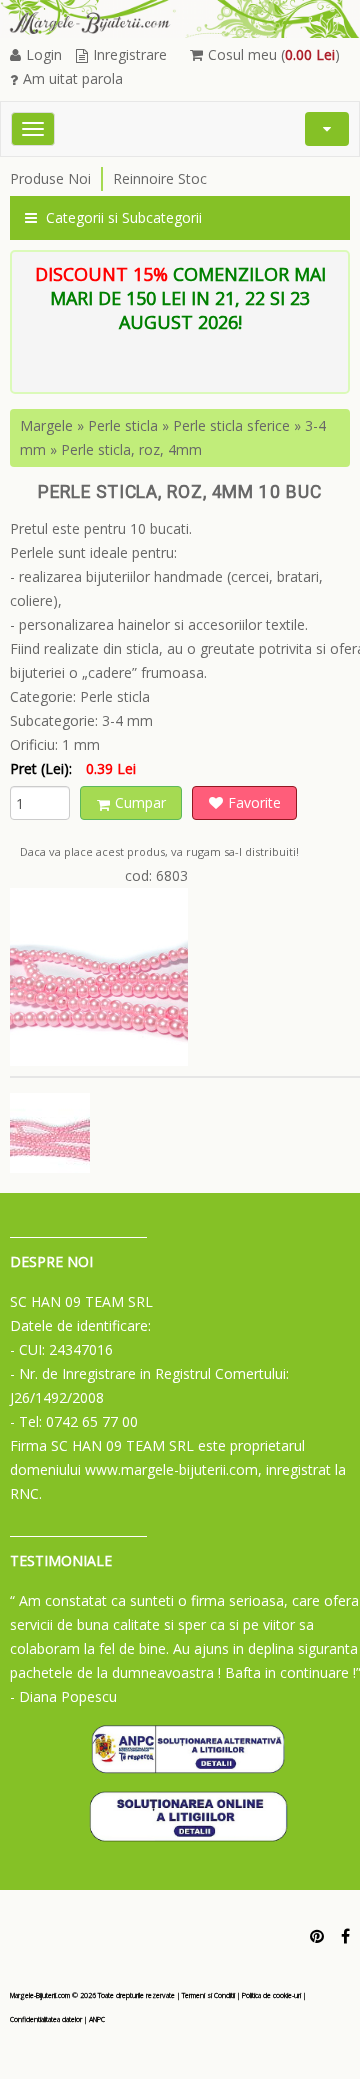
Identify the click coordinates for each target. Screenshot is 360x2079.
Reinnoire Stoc (160, 178)
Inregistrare (130, 54)
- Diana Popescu (63, 1696)
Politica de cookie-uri (271, 1995)
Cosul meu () (274, 54)
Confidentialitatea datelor (46, 2019)
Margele (46, 425)
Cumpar (140, 802)
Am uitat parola (73, 78)
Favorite (254, 802)
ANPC (97, 2019)
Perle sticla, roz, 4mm (131, 449)
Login (44, 54)
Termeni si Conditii (208, 1995)
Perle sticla (123, 425)
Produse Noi (50, 178)
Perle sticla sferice (231, 425)
